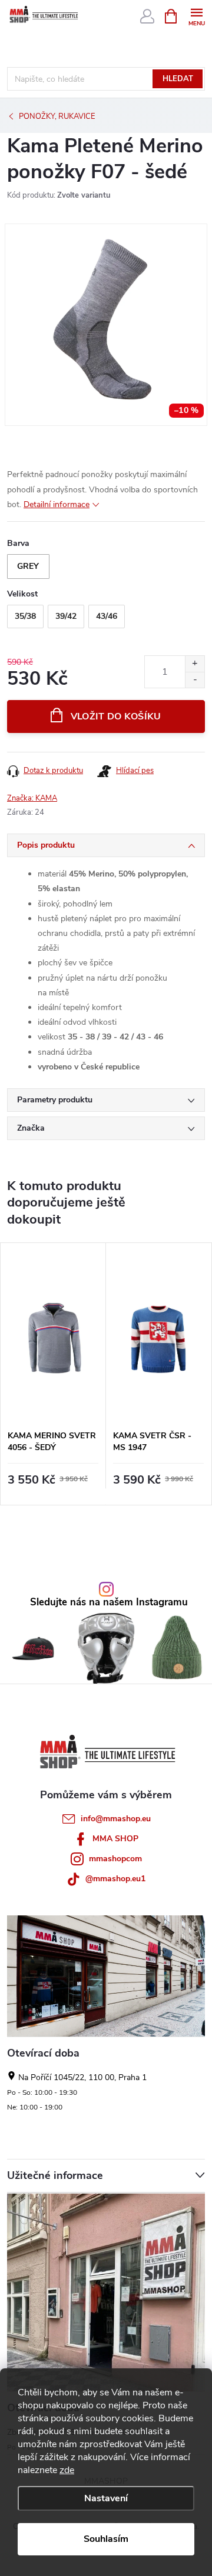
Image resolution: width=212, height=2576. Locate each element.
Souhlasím (106, 2539)
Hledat (178, 79)
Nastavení (106, 2498)
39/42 (66, 616)
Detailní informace (57, 504)
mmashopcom (115, 1859)
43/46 (107, 616)
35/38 (25, 616)
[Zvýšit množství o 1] (195, 664)
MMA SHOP (115, 1839)
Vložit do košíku (116, 717)
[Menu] (196, 16)
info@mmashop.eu (116, 1819)
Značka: (32, 798)
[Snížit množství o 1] (195, 680)
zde (67, 2470)
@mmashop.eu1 (115, 1879)
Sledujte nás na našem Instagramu (109, 1603)
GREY (28, 566)
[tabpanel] (53, 1374)
